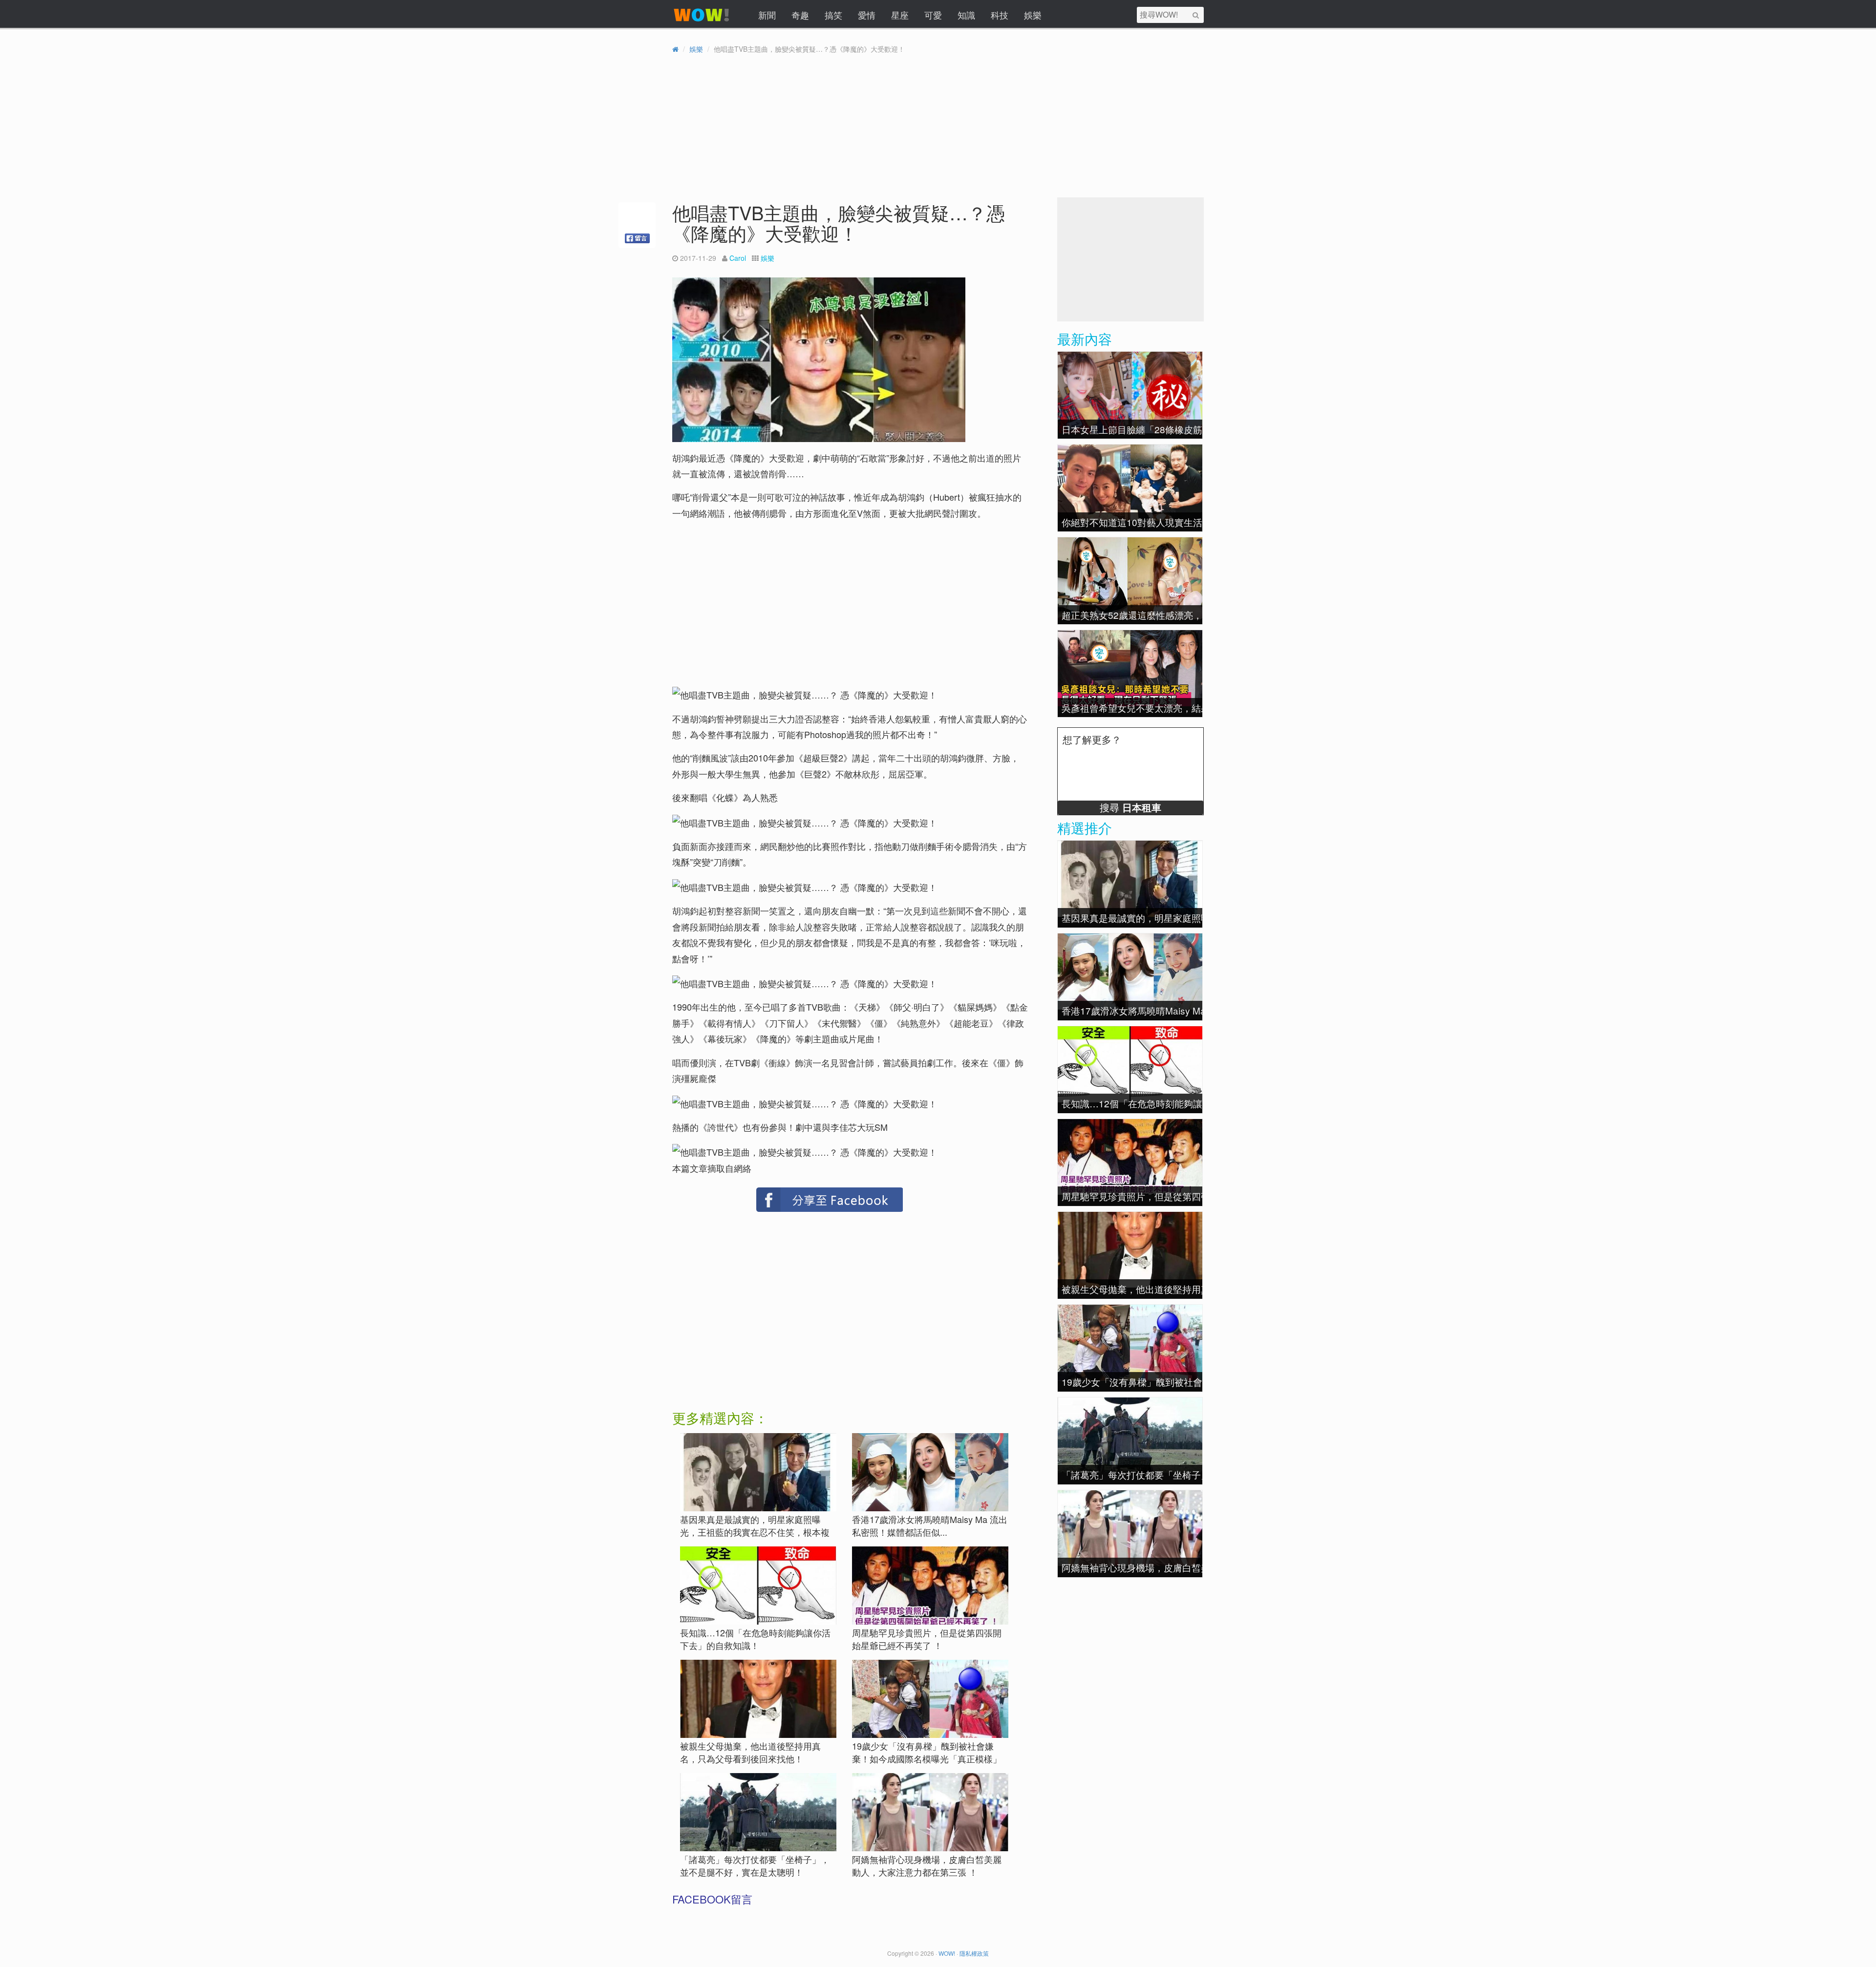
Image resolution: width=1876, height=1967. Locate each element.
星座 (900, 15)
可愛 (933, 15)
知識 (966, 15)
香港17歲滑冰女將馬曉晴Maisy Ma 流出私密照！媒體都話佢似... (930, 1525)
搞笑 (833, 15)
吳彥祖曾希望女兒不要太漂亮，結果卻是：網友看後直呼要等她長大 (1201, 708)
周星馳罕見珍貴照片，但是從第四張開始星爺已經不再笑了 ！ (927, 1639)
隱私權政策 (974, 1953)
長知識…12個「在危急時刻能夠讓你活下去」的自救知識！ (755, 1639)
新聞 (767, 15)
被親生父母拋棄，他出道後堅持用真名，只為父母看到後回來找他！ (750, 1752)
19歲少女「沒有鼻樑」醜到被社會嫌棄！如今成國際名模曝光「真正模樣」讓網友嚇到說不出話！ (927, 1758)
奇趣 (800, 15)
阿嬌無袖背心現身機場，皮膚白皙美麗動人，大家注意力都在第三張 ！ (927, 1865)
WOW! (947, 1953)
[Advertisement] (757, 597)
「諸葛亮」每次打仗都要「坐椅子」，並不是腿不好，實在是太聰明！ (755, 1865)
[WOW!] (702, 21)
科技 (1000, 15)
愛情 (867, 15)
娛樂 (1033, 15)
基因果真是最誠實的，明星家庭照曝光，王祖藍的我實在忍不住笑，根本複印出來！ (755, 1532)
